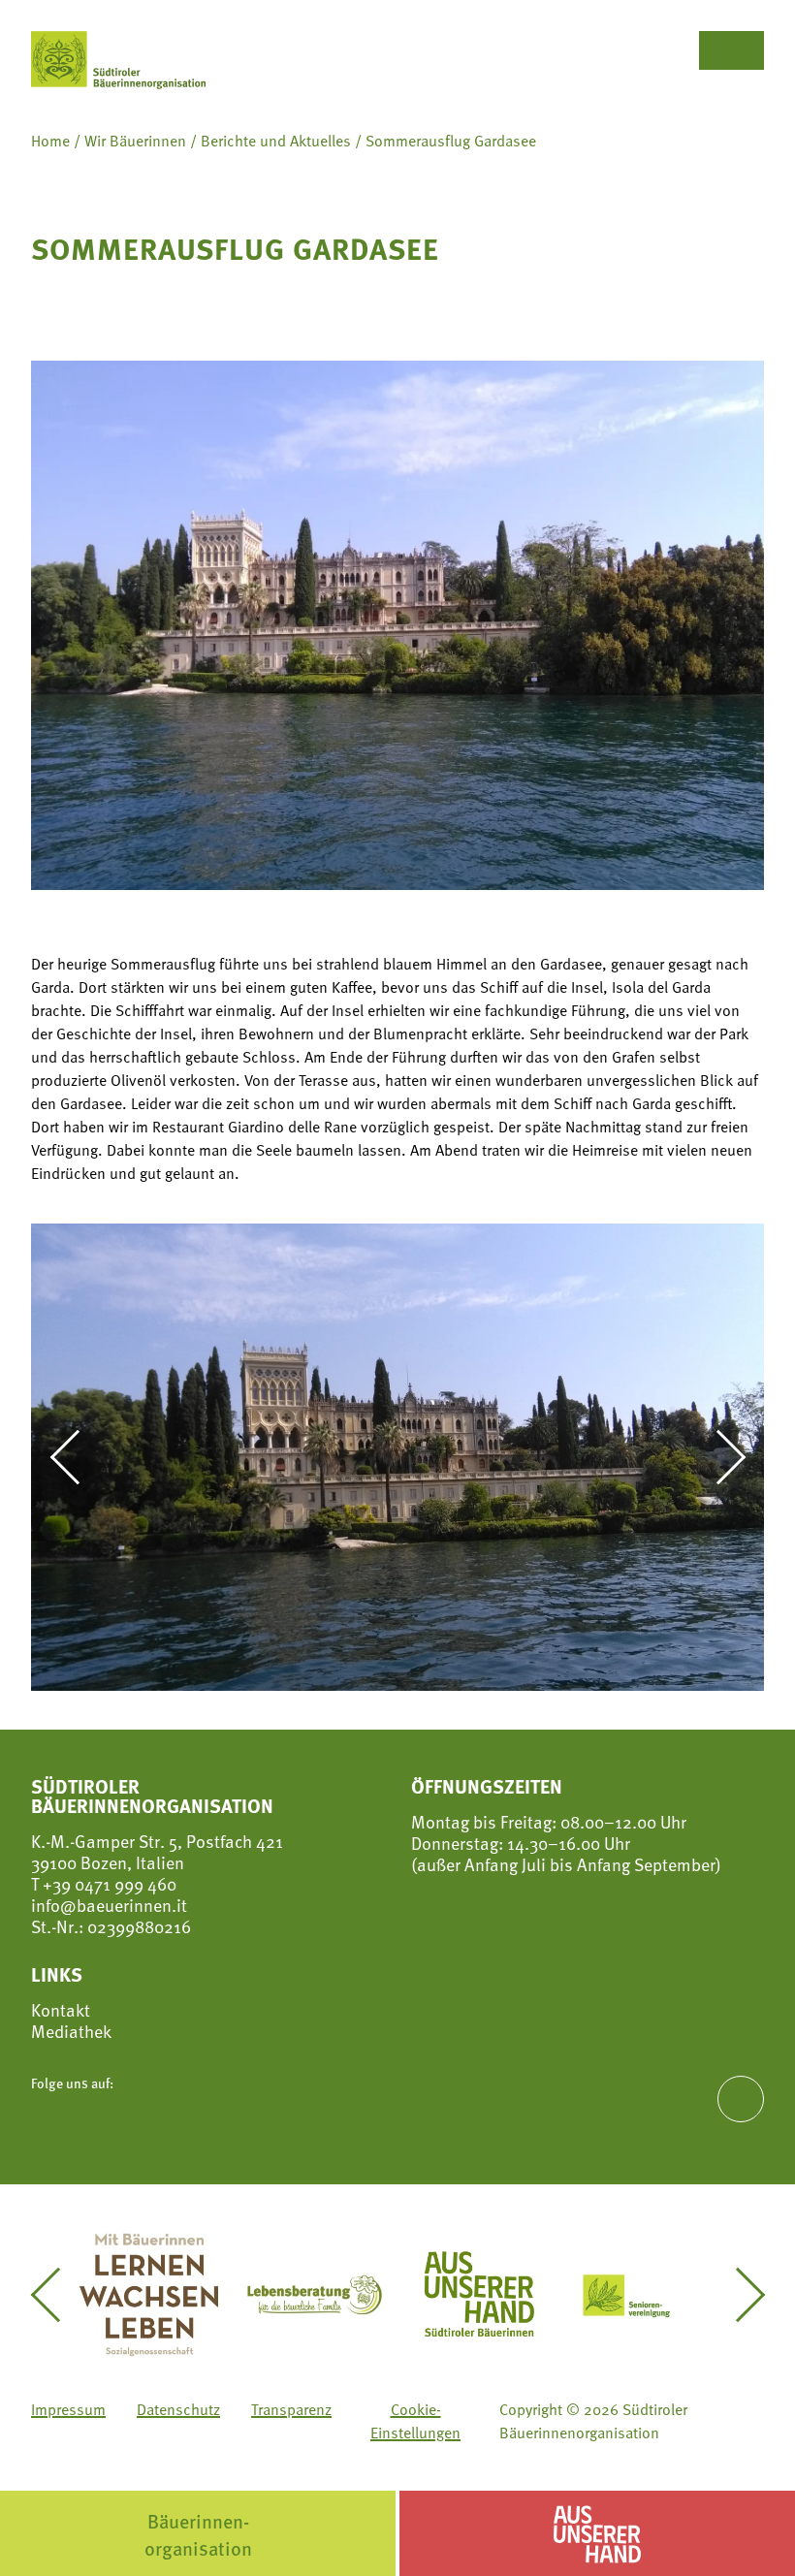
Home (50, 141)
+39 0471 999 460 (108, 1883)
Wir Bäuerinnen (135, 141)
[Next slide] (719, 1457)
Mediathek (71, 2031)
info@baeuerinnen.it (109, 1905)
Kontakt (61, 2010)
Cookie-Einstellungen (415, 2421)
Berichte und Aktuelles (276, 141)
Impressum (68, 2409)
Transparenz (291, 2409)
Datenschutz (178, 2409)
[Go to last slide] (76, 1457)
